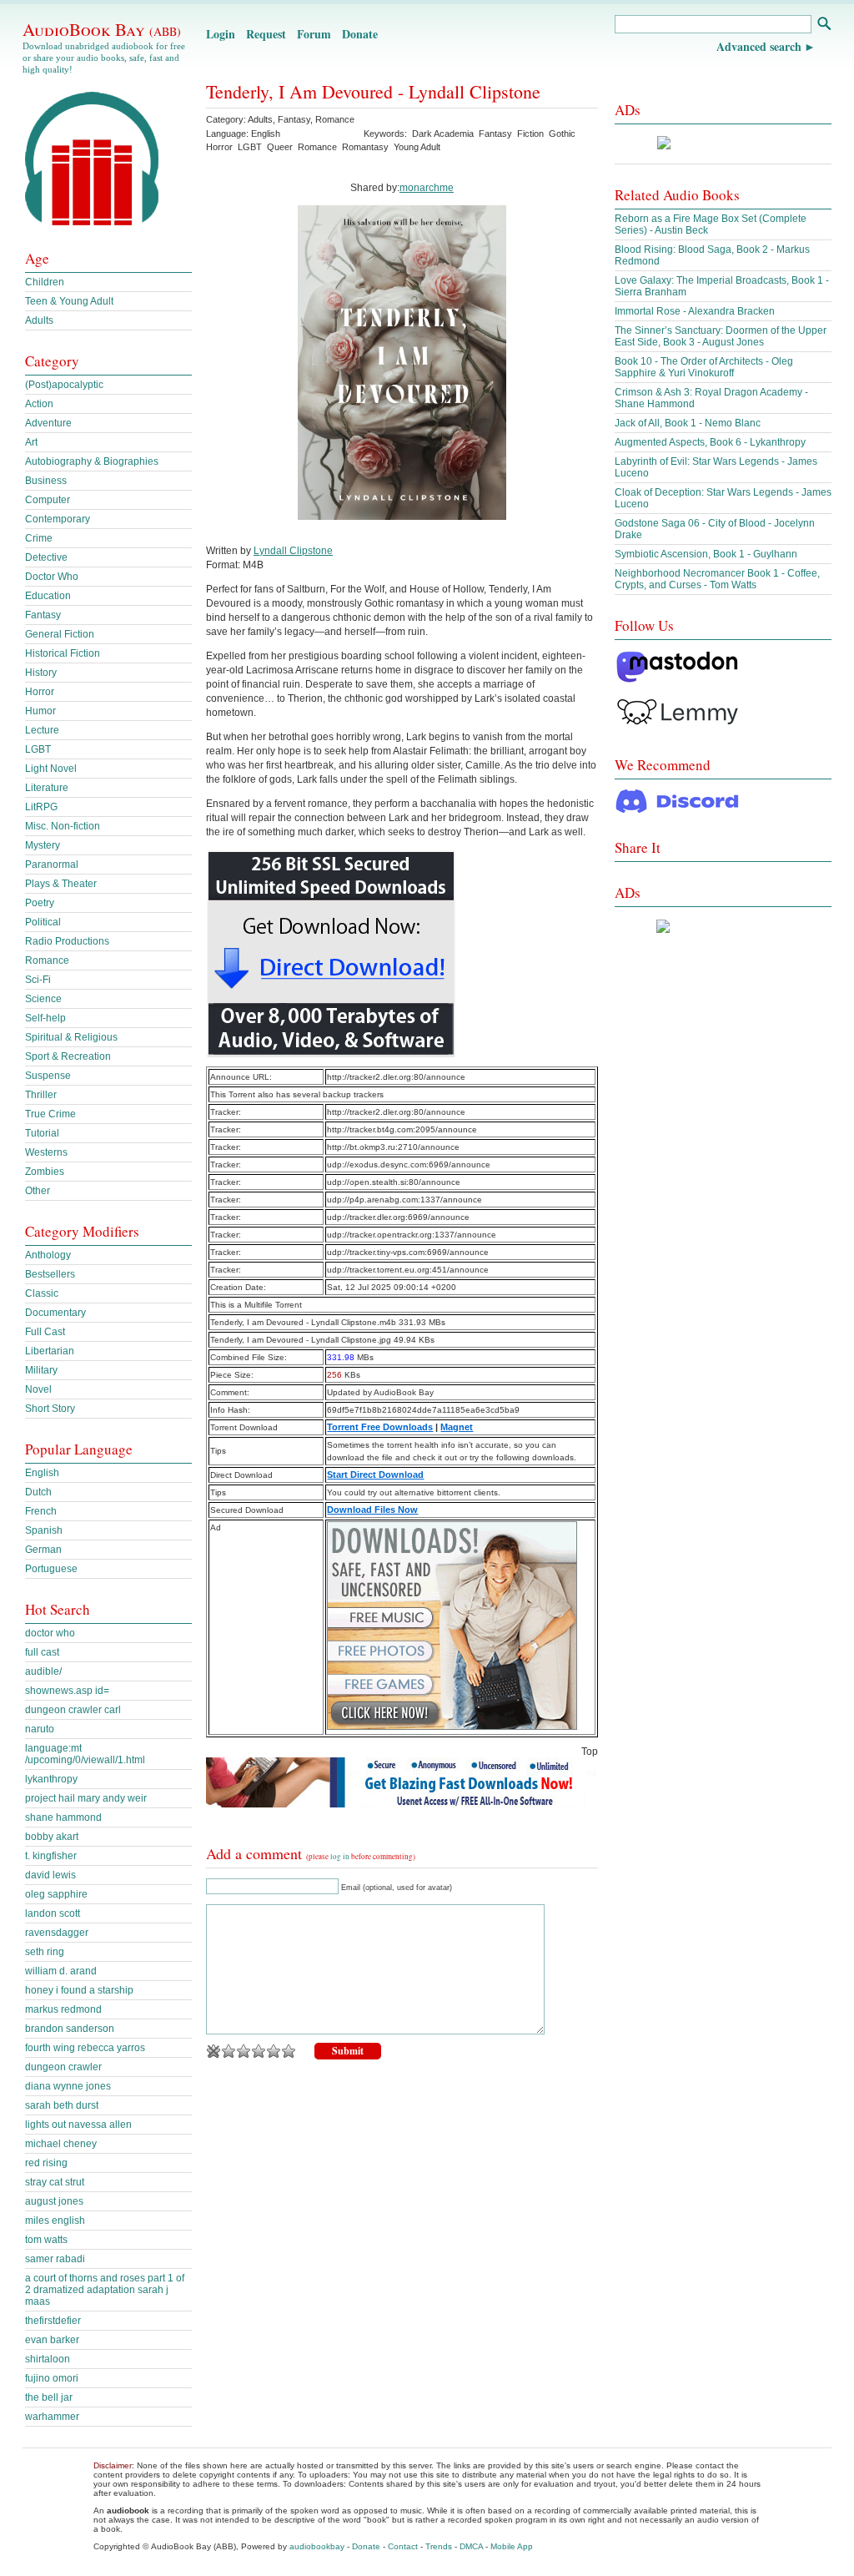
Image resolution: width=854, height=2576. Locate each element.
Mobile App (512, 2546)
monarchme (427, 188)
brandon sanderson (70, 2029)
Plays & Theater (61, 884)
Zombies (45, 1172)
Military (41, 1370)
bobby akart (52, 1837)
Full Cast (45, 1332)
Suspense (48, 1076)
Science (43, 999)
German (43, 1550)
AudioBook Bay (102, 29)
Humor (40, 711)
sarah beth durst (62, 2105)
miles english (55, 2221)
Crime (39, 538)
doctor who (50, 1633)
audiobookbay (317, 2546)
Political (43, 922)
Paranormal (52, 865)
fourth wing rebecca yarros (85, 2048)
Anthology (48, 1255)
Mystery (43, 845)
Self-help (45, 1018)
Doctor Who (52, 577)
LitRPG (41, 807)
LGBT (250, 147)
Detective (46, 557)
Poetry (40, 903)
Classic (42, 1293)
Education (48, 596)
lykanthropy (51, 1779)
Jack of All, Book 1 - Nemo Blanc (688, 423)
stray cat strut (55, 2182)
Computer (48, 500)
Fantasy (294, 119)
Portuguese (51, 1569)
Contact (403, 2546)
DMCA (471, 2546)
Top (590, 1752)
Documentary (55, 1313)
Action (39, 404)
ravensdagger (57, 1933)
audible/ (43, 1671)
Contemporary (58, 519)
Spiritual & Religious (71, 1037)
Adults (260, 119)
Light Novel (51, 769)
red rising (46, 2163)
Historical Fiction (63, 653)
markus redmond (63, 2009)
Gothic (562, 134)
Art (31, 442)
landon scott (53, 1913)
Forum (314, 34)
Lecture (42, 730)
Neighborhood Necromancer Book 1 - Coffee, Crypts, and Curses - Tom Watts (717, 579)
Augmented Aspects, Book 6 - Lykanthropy (710, 442)
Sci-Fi (38, 980)
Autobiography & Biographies (92, 461)
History (41, 673)
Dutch (38, 1492)
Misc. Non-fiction (63, 826)
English (42, 1473)
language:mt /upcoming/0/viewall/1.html (85, 1754)
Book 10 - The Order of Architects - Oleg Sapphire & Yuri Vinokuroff (704, 367)
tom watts (46, 2240)
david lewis (50, 1875)
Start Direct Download (375, 1475)
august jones (54, 2201)
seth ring (45, 1952)
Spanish (44, 1530)
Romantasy (365, 147)
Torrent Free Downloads (380, 1427)
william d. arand (61, 1971)
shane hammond (63, 1817)
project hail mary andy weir (86, 1798)
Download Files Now (372, 1510)
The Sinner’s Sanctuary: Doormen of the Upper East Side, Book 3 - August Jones (721, 336)
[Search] (824, 25)
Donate (360, 34)
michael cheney (61, 2144)
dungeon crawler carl (73, 1710)
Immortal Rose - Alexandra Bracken (695, 311)
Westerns (46, 1152)
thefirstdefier (53, 2321)
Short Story (50, 1409)
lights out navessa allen (78, 2125)
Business (46, 481)
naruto (40, 1729)
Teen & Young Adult (69, 301)
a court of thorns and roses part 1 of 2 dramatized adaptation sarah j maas (105, 2290)
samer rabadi (55, 2259)
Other (38, 1191)
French (41, 1511)
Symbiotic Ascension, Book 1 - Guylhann (706, 554)
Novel (38, 1389)
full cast (42, 1652)
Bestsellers (50, 1274)
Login (221, 34)
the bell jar (49, 2397)
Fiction (530, 134)
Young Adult (417, 147)
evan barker (52, 2340)
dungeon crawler (63, 2067)
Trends (439, 2546)
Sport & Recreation (68, 1056)
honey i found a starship (79, 1990)
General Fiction (60, 634)
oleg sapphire (56, 1894)
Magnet (457, 1427)
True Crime (50, 1114)
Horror (219, 147)
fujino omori (52, 2378)
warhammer (52, 2417)
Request (266, 34)
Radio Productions (67, 941)
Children (45, 282)
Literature (47, 788)
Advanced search (759, 46)
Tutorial (42, 1133)
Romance (335, 119)
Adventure (48, 423)
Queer (280, 147)
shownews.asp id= (67, 1691)
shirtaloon (48, 2359)
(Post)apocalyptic (64, 385)
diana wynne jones (68, 2086)
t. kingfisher (51, 1856)
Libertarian (50, 1351)
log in (340, 1857)
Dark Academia (443, 134)
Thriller (41, 1095)
